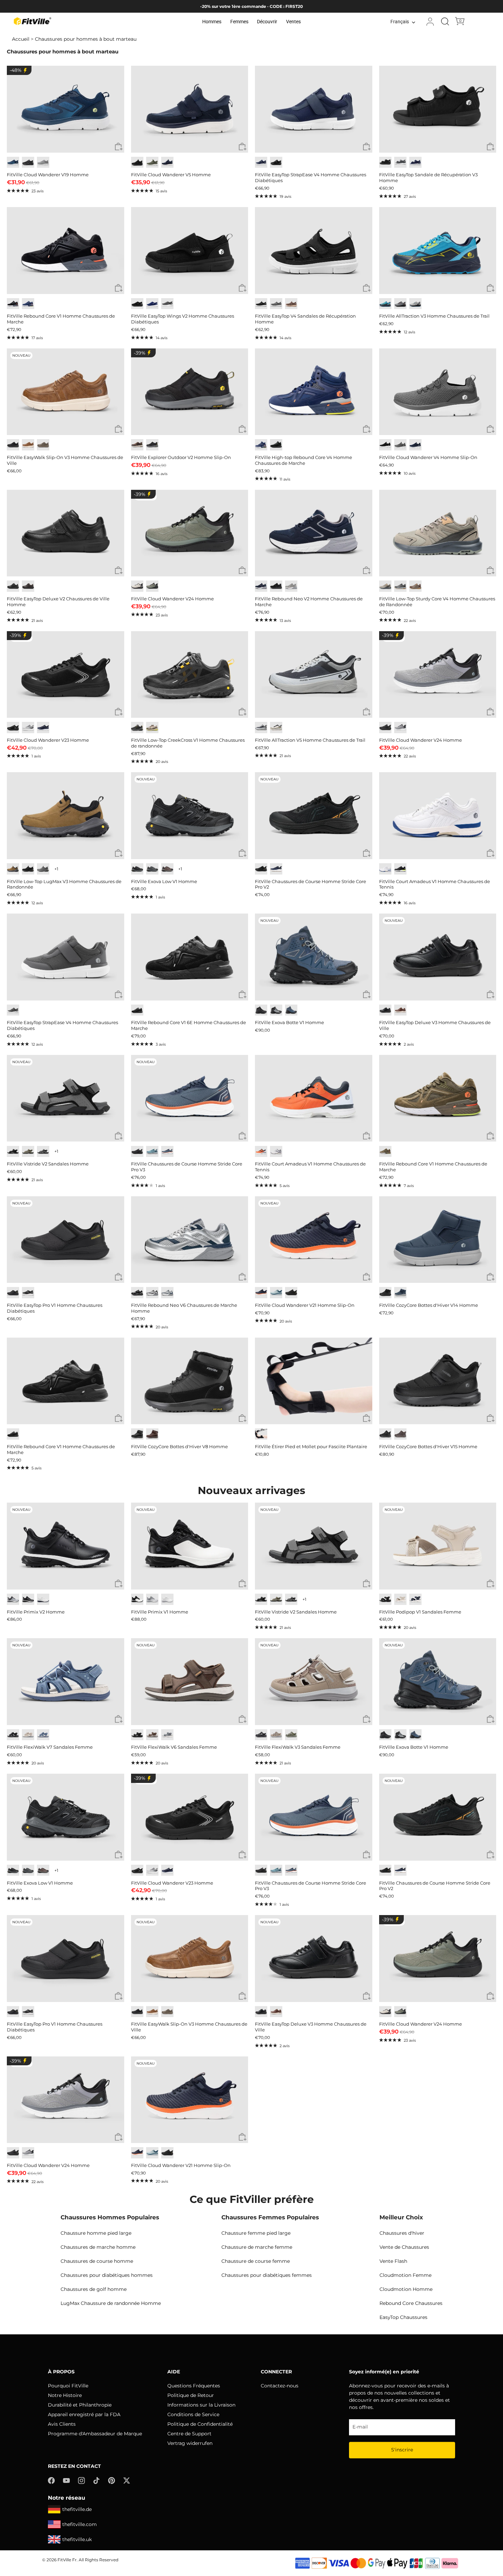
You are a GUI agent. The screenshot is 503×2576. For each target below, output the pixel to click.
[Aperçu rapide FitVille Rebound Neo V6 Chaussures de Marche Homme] (242, 1277)
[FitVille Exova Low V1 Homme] (190, 816)
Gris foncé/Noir (137, 869)
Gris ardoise (43, 869)
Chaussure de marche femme (257, 2247)
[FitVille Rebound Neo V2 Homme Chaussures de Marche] (314, 533)
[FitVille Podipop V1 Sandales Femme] (438, 1546)
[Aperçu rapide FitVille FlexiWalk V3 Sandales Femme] (367, 1719)
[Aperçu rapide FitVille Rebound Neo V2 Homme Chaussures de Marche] (367, 571)
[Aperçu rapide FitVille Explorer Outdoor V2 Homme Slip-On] (242, 429)
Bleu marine (167, 162)
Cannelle (400, 1010)
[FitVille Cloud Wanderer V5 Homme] (190, 109)
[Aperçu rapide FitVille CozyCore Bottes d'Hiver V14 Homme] (491, 1277)
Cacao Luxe (291, 304)
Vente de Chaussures (404, 2247)
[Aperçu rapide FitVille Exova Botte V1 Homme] (367, 995)
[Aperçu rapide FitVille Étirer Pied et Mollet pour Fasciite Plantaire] (367, 1419)
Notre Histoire (65, 2395)
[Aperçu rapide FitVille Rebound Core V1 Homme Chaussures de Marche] (119, 288)
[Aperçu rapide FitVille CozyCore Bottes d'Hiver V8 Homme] (242, 1419)
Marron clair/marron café (415, 586)
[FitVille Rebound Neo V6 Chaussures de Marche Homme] (190, 1240)
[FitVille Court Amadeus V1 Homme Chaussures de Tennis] (438, 816)
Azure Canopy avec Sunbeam (385, 304)
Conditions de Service (193, 2414)
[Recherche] (445, 22)
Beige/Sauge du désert (276, 728)
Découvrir (267, 22)
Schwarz (13, 1152)
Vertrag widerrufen (190, 2443)
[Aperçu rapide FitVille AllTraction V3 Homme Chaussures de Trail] (491, 288)
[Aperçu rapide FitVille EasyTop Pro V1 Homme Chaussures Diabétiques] (119, 1277)
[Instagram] (81, 2480)
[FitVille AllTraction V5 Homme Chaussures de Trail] (314, 675)
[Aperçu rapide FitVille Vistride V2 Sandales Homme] (119, 1136)
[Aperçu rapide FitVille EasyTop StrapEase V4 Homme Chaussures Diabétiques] (367, 147)
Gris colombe (43, 162)
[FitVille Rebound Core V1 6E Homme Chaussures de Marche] (190, 957)
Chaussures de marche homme (98, 2247)
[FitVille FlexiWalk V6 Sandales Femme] (190, 1682)
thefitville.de (77, 2509)
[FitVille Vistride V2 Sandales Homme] (66, 1098)
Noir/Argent (137, 1293)
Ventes (293, 22)
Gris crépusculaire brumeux (400, 445)
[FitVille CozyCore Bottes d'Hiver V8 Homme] (190, 1381)
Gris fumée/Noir (276, 1010)
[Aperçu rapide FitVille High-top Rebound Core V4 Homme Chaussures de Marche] (367, 429)
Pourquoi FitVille (68, 2386)
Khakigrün (28, 1152)
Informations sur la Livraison (201, 2405)
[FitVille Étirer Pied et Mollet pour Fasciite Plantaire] (314, 1381)
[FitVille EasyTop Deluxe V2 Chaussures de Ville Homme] (66, 533)
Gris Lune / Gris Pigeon (13, 1599)
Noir (385, 162)
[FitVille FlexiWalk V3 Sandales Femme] (314, 1682)
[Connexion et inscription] (430, 22)
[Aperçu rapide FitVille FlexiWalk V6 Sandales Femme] (242, 1719)
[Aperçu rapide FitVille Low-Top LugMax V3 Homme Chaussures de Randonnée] (119, 853)
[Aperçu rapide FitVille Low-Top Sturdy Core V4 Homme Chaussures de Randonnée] (491, 571)
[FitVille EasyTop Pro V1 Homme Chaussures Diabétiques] (66, 1240)
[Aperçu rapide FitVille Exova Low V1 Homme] (242, 853)
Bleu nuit (261, 162)
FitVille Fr (67, 2560)
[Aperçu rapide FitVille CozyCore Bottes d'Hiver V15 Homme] (491, 1419)
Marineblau (415, 1599)
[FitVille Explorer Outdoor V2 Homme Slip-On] (190, 392)
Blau (43, 1735)
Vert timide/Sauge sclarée (385, 586)
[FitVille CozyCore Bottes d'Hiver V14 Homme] (438, 1240)
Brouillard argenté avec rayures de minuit (415, 304)
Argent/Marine (167, 1293)
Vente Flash (393, 2261)
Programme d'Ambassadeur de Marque (95, 2434)
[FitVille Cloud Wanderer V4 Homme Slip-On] (438, 392)
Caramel (28, 445)
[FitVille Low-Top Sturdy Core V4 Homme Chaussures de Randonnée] (438, 533)
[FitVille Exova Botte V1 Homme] (314, 957)
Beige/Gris (137, 586)
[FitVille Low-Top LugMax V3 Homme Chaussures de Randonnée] (66, 816)
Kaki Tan (13, 869)
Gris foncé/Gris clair (152, 869)
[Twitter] (127, 2480)
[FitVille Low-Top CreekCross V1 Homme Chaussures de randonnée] (190, 675)
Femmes (239, 22)
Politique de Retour (191, 2395)
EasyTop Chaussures (403, 2317)
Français (400, 22)
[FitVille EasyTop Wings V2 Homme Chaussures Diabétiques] (190, 251)
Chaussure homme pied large (96, 2233)
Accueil (21, 39)
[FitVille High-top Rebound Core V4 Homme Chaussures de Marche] (314, 392)
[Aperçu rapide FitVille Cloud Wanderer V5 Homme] (242, 147)
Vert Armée (385, 1152)
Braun (152, 1735)
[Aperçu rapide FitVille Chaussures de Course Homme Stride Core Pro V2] (367, 853)
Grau (167, 1735)
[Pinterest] (112, 2480)
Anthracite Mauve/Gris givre (291, 586)
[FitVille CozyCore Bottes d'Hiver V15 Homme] (438, 1381)
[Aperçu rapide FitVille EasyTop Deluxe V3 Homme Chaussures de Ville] (491, 995)
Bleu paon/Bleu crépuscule (13, 162)
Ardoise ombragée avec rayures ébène (400, 304)
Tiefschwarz (137, 1735)
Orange (261, 1152)
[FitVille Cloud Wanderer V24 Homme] (190, 533)
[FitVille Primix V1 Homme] (190, 1546)
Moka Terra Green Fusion (152, 728)
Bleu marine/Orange (261, 1293)
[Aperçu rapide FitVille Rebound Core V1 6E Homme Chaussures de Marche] (242, 995)
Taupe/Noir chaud (167, 869)
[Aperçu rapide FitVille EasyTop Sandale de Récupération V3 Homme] (491, 147)
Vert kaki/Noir (152, 586)
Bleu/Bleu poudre (276, 1293)
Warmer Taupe (276, 1735)
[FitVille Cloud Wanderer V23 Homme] (66, 675)
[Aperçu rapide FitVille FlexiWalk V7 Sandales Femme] (119, 1719)
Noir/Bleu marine (291, 1010)
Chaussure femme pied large (256, 2233)
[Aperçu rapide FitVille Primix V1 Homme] (242, 1584)
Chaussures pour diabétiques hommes (107, 2275)
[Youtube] (66, 2480)
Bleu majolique (28, 304)
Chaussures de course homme (97, 2261)
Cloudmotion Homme (406, 2289)
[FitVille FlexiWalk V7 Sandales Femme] (66, 1682)
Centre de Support (189, 2434)
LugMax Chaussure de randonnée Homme (111, 2303)
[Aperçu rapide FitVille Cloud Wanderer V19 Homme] (119, 147)
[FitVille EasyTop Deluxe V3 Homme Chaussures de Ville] (438, 957)
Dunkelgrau (43, 1152)
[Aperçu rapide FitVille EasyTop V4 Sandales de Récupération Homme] (367, 288)
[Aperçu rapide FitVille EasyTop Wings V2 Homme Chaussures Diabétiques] (242, 288)
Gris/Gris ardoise (400, 586)
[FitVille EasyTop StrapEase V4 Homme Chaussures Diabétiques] (314, 109)
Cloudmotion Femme (405, 2275)
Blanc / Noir (137, 1599)
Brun (400, 1434)
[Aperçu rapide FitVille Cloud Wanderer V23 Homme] (119, 712)
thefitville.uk (77, 2539)
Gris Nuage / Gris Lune (152, 1599)
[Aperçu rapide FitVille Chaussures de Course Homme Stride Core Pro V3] (242, 1136)
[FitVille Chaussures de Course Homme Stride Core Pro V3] (190, 1098)
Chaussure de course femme (256, 2261)
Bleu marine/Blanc (276, 869)
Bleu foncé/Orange (167, 1152)
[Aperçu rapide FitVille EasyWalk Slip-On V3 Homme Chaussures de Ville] (119, 429)
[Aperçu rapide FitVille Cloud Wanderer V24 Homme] (242, 571)
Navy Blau (152, 304)
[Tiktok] (96, 2480)
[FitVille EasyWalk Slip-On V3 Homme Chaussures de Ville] (66, 392)
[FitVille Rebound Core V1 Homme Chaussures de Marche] (66, 251)
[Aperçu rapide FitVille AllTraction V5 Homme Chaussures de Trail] (367, 712)
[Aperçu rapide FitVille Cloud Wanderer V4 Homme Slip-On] (491, 429)
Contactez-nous (280, 2386)
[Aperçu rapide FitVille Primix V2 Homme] (119, 1584)
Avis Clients (62, 2424)
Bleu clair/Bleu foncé (152, 1152)
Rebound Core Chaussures (411, 2303)
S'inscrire (402, 2450)
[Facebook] (51, 2480)
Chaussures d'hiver (402, 2233)
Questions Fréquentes (194, 2386)
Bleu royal (43, 728)
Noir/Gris (137, 728)
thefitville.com (80, 2524)
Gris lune (13, 1010)
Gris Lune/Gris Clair (28, 728)
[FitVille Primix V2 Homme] (66, 1546)
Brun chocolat (28, 586)
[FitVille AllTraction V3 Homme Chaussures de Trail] (438, 251)
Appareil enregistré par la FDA (84, 2414)
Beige (28, 1735)
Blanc (385, 869)
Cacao (152, 1434)
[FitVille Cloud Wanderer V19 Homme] (66, 109)
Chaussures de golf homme (94, 2289)
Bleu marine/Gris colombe (261, 586)
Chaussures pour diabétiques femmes (267, 2275)
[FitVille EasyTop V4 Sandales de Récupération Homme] (314, 251)
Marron (137, 445)
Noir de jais (28, 162)
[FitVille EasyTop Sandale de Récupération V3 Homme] (438, 109)
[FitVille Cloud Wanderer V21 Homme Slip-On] (314, 1240)
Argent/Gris (152, 1293)
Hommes (212, 22)
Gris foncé (167, 304)
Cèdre (43, 445)
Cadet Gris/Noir (400, 728)
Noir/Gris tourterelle (261, 728)
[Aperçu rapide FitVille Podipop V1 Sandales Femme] (491, 1584)
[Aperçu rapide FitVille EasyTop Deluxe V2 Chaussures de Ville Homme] (119, 571)
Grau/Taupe (291, 1735)
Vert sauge (152, 162)
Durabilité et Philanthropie (80, 2405)
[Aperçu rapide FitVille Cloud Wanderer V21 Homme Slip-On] (367, 1277)
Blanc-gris (276, 1152)
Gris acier (400, 162)
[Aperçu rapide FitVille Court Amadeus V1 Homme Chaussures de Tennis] (491, 853)
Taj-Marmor (400, 1599)
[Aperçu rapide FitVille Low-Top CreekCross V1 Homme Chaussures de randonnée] (242, 712)
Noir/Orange (261, 869)
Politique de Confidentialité (200, 2424)
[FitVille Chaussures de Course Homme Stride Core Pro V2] (314, 816)
